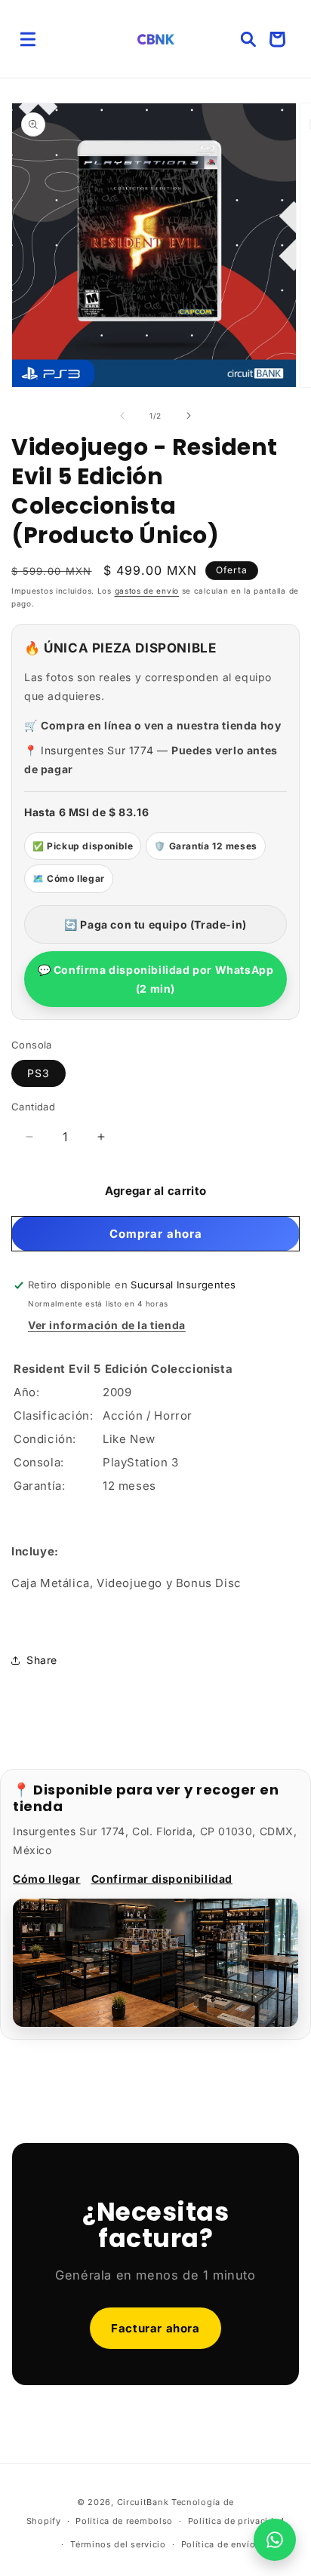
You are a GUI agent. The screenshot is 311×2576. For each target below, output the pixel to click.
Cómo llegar (47, 1879)
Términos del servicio (118, 2544)
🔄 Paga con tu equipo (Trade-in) (155, 924)
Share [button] (42, 1660)
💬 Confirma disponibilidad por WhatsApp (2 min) (156, 979)
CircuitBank (143, 2502)
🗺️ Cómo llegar (69, 878)
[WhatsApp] (275, 2540)
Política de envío (219, 2544)
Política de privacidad (236, 2521)
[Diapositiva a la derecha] (189, 416)
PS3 (38, 1073)
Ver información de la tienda (107, 1325)
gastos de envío (147, 591)
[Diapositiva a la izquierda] (122, 416)
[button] (28, 39)
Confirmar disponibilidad (162, 1879)
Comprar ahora (156, 1234)
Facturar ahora (155, 2328)
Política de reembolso (124, 2521)
